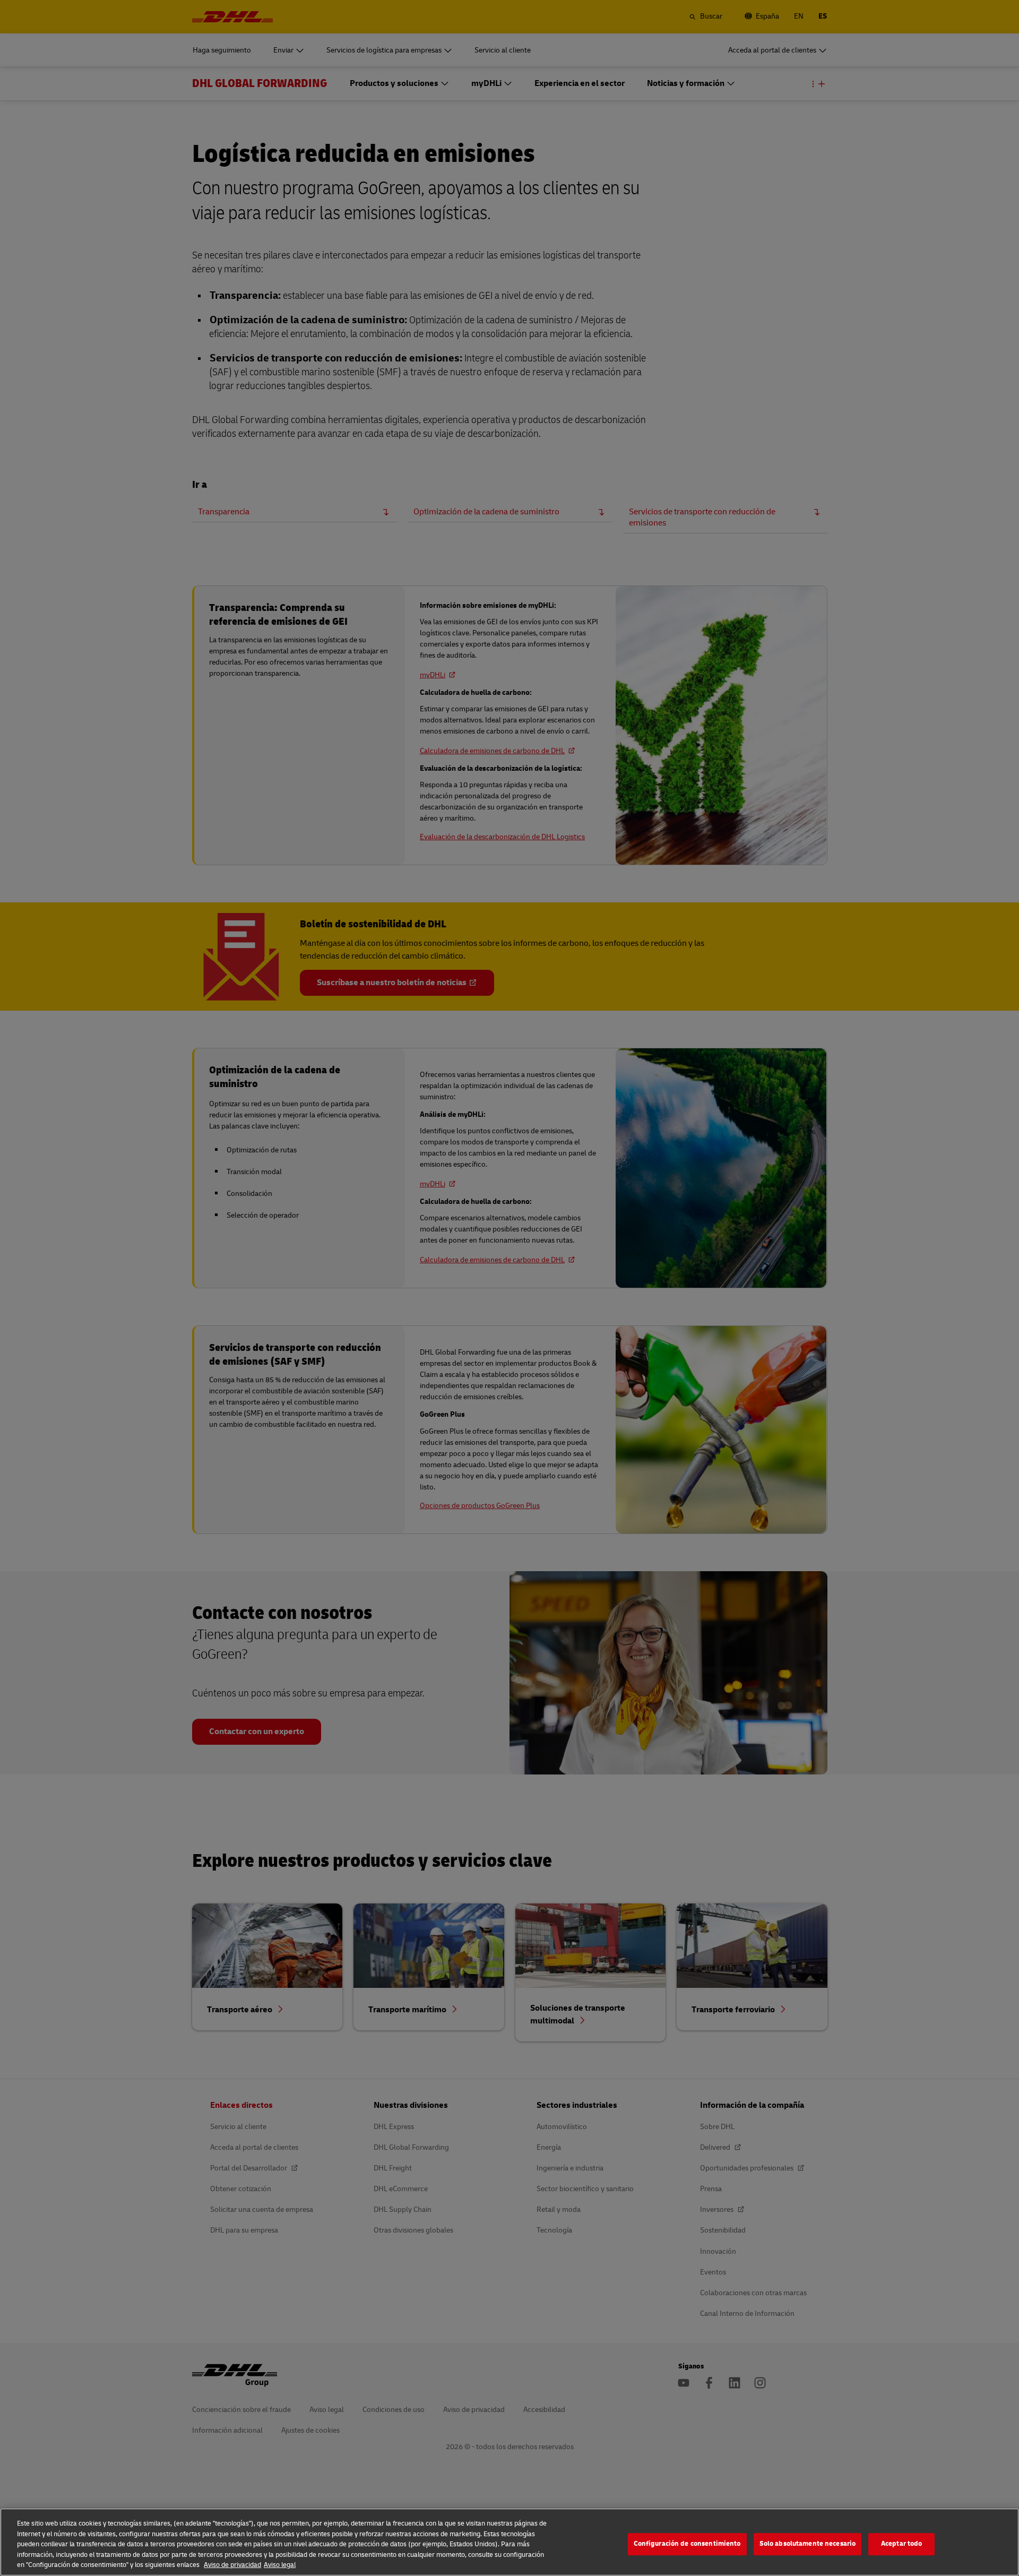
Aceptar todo (902, 2544)
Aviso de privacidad (232, 2565)
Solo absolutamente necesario (808, 2544)
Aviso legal (280, 2565)
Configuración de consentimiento (687, 2544)
